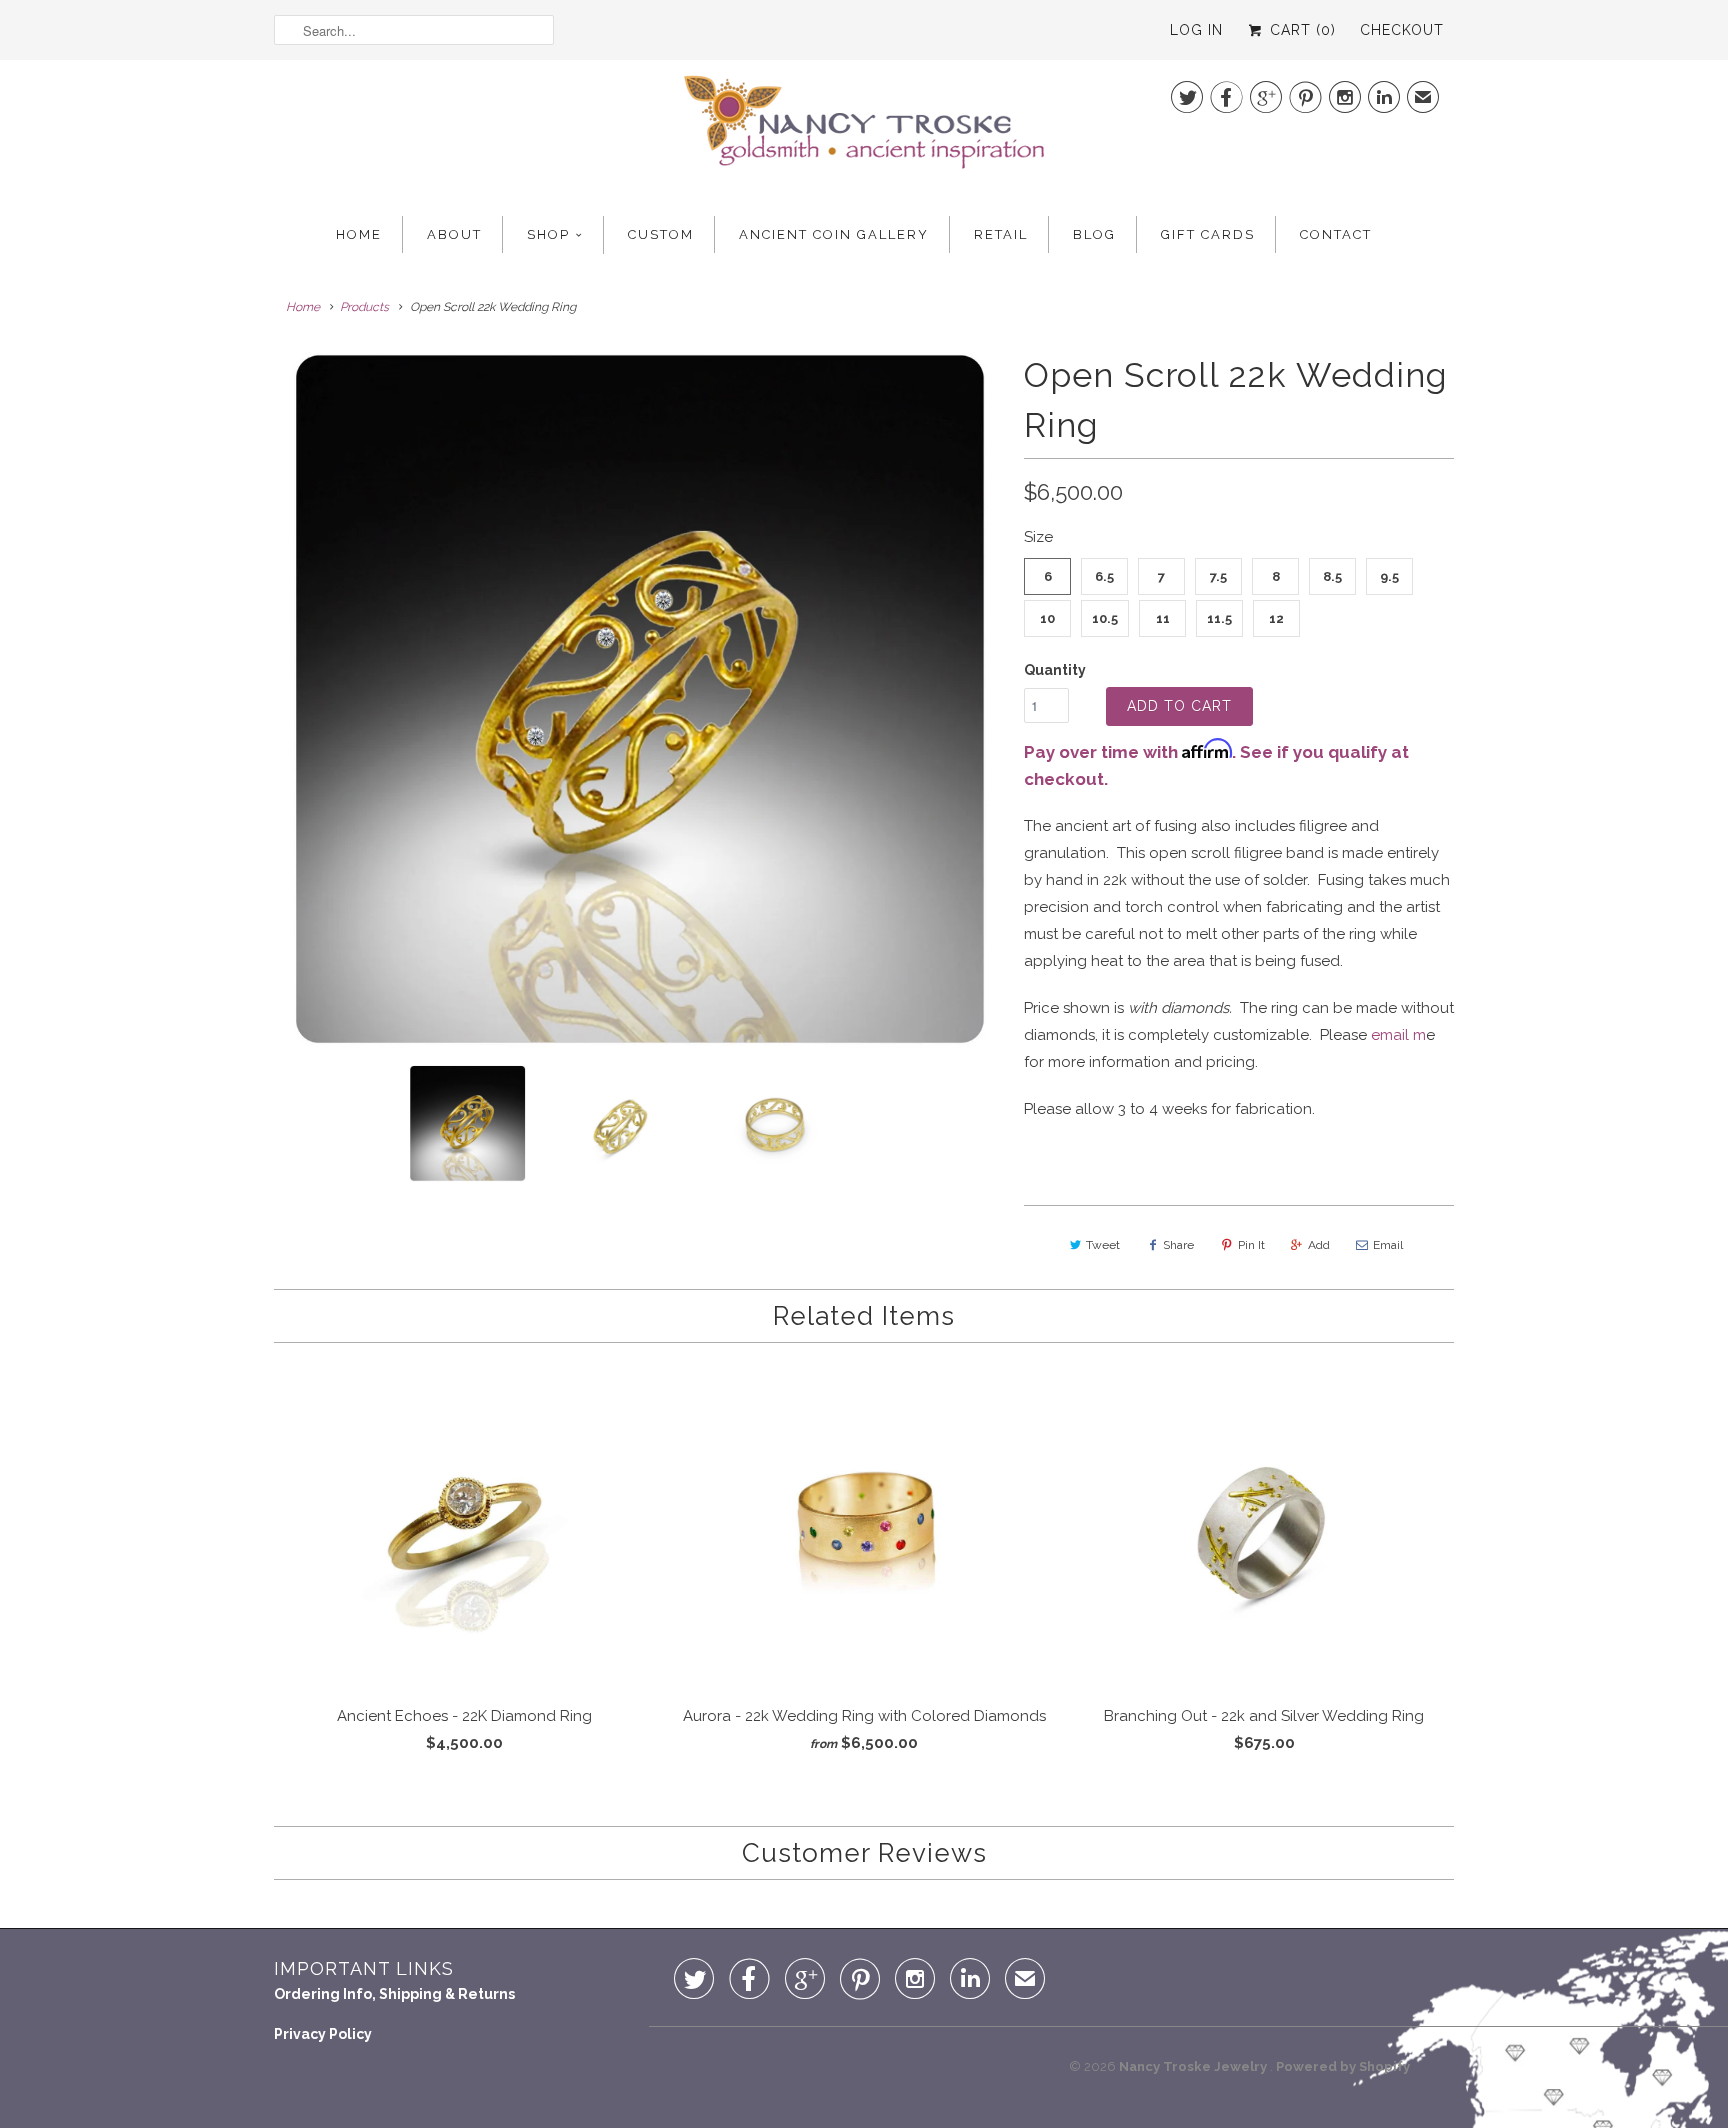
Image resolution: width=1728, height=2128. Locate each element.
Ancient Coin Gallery (834, 234)
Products (364, 307)
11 (1163, 618)
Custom (661, 234)
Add (1319, 1245)
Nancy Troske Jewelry (1194, 2066)
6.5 (1104, 576)
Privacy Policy (323, 2034)
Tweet (1103, 1245)
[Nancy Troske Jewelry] (864, 128)
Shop (548, 234)
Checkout (1402, 30)
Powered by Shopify (1343, 2066)
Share (1178, 1245)
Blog (1094, 234)
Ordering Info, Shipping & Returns (394, 1994)
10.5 (1105, 618)
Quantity (1055, 670)
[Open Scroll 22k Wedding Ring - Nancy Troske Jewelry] (639, 700)
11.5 (1219, 618)
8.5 (1332, 576)
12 (1276, 618)
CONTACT (1336, 234)
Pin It (1251, 1245)
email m (1398, 1035)
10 (1047, 618)
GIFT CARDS (1208, 234)
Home (359, 234)
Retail (1001, 234)
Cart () (1300, 30)
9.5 (1389, 576)
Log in (1196, 30)
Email (1388, 1245)
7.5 (1218, 576)
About (454, 234)
